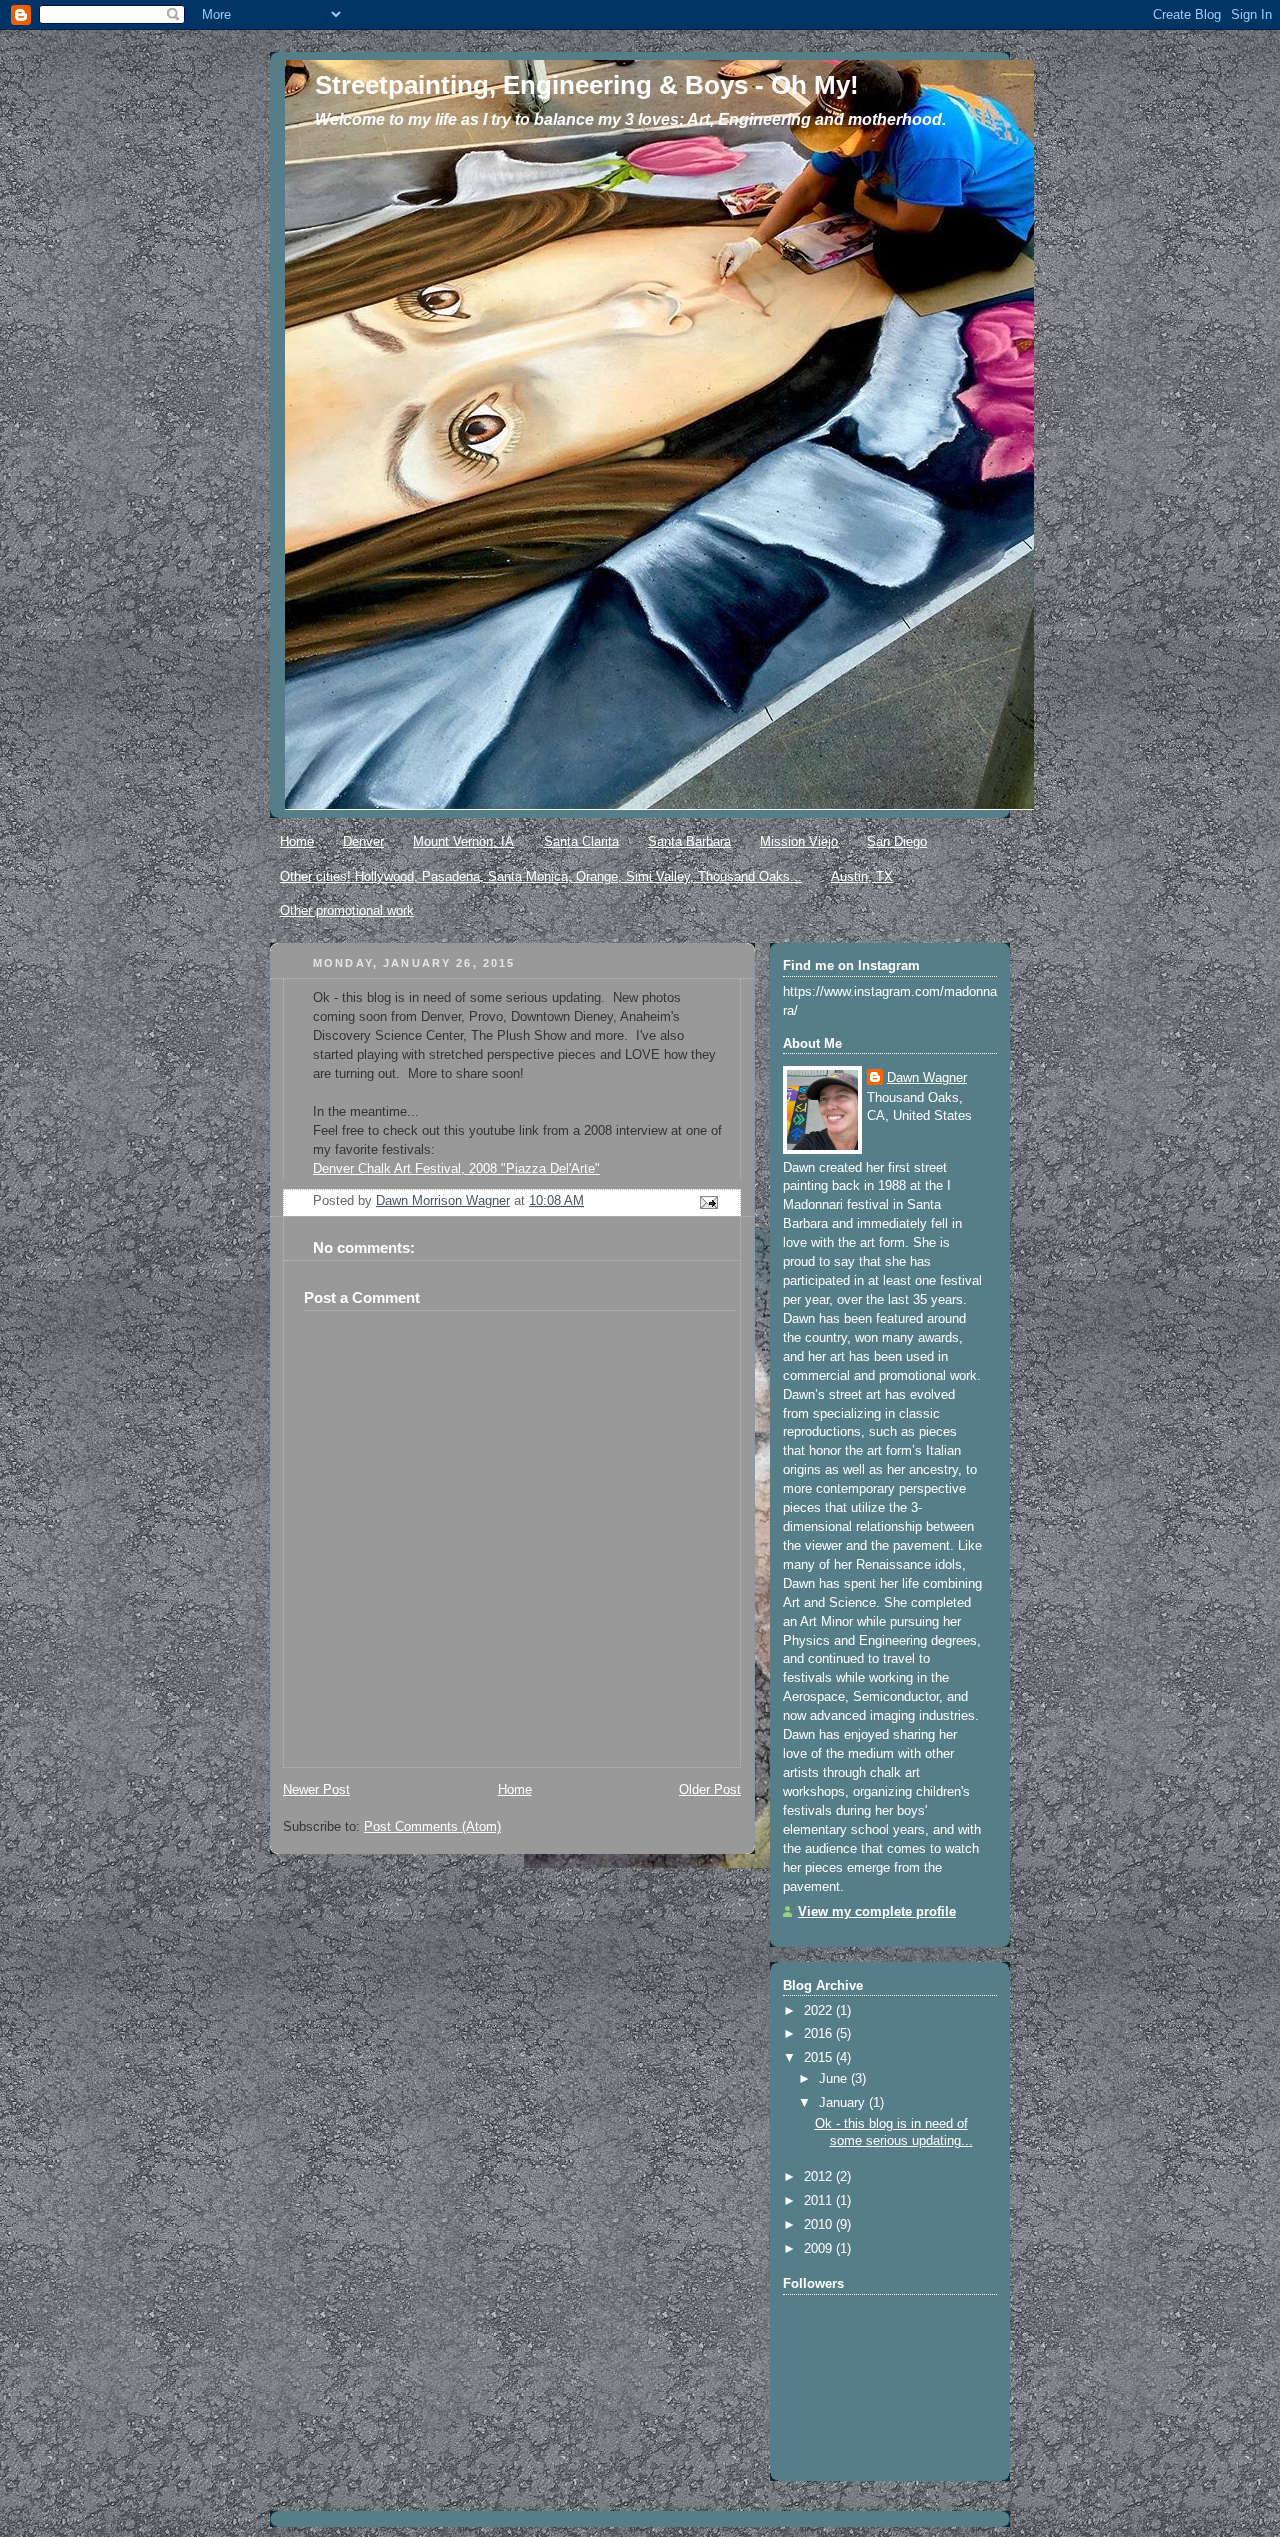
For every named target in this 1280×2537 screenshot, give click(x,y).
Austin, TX (862, 876)
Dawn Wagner (927, 1078)
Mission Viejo (799, 841)
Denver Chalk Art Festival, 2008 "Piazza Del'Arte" (456, 1169)
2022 (820, 2011)
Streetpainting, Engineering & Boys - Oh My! (587, 85)
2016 (820, 2034)
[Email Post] (708, 1202)
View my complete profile (877, 1912)
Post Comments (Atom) (432, 1827)
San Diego (897, 841)
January (844, 2103)
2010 (820, 2225)
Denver (363, 841)
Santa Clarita (581, 841)
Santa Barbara (689, 841)
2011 (820, 2201)
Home (297, 841)
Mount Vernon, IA (463, 841)
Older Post (710, 1790)
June (835, 2079)
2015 (820, 2058)
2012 (820, 2177)
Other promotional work (347, 910)
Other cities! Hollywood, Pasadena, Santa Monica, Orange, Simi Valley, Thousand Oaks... (541, 876)
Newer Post (316, 1790)
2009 (820, 2249)
